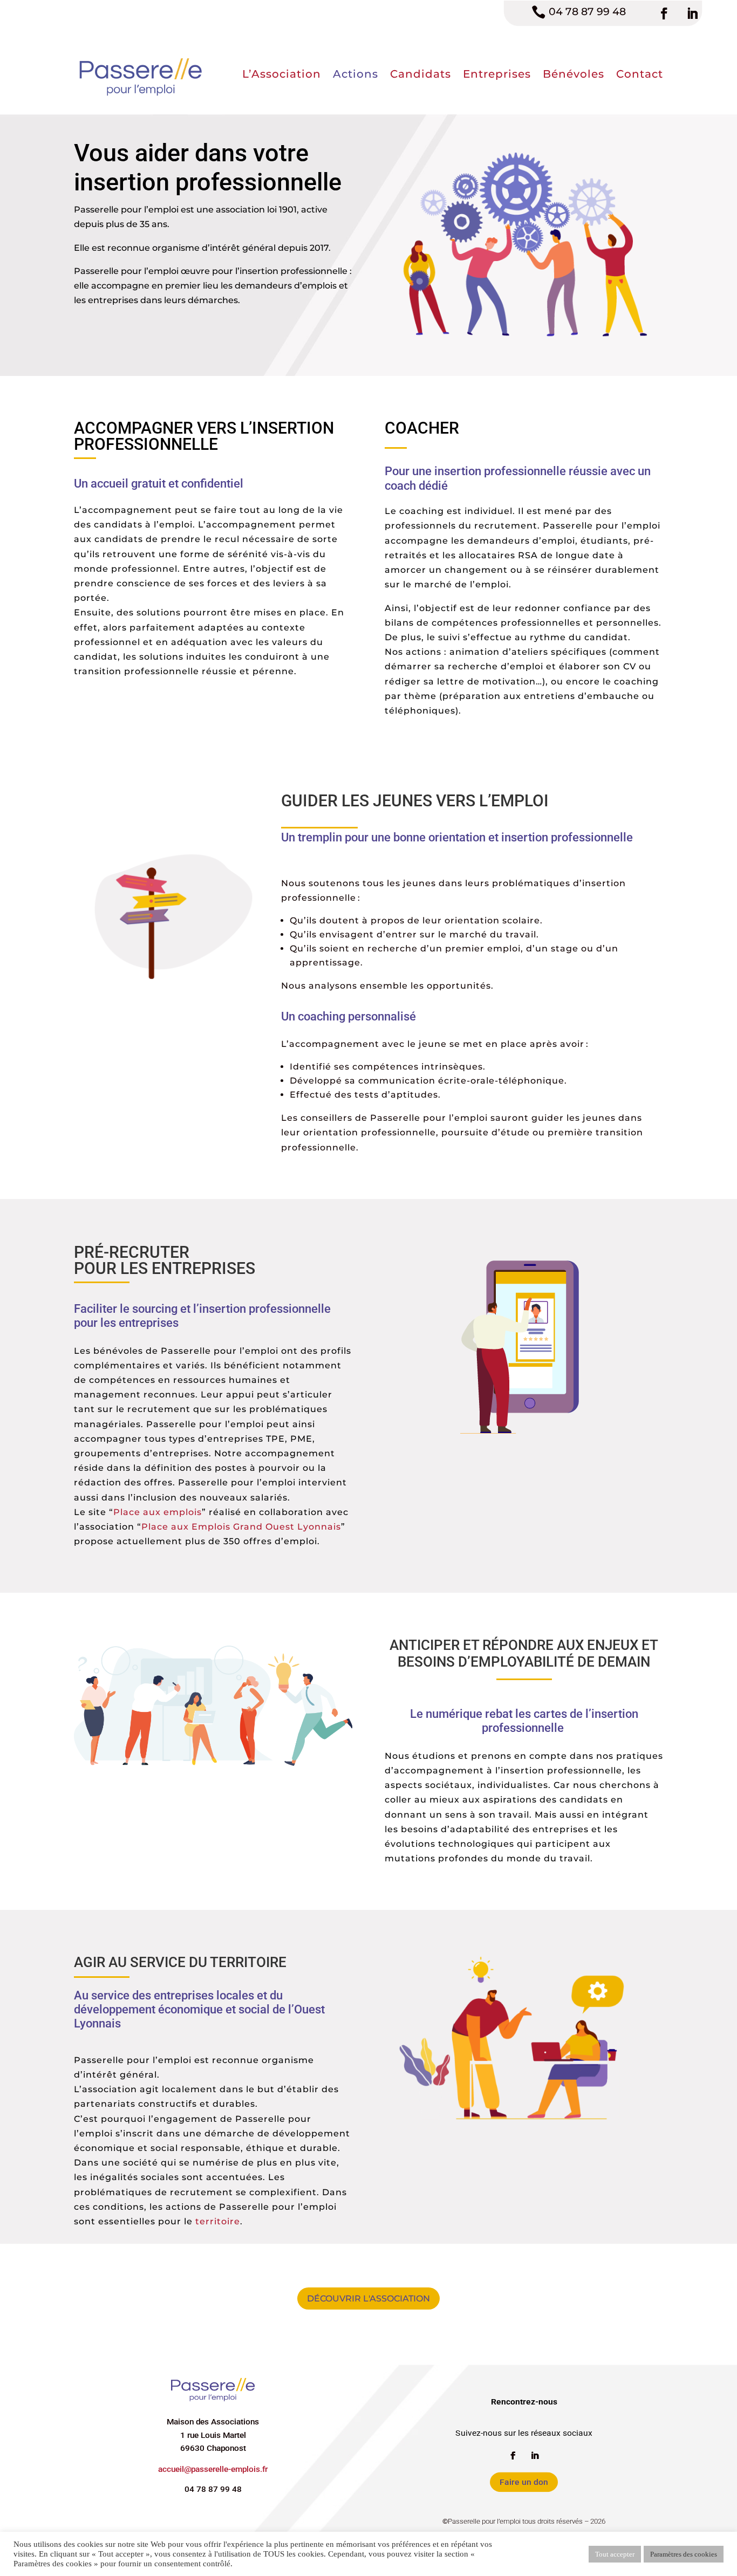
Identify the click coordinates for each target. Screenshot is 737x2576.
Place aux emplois (158, 1512)
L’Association (282, 74)
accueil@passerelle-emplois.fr (213, 2469)
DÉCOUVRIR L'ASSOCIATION (368, 2298)
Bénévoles (574, 74)
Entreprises (497, 74)
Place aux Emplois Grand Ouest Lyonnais (241, 1527)
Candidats (421, 74)
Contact (640, 74)
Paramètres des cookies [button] (684, 2554)
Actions (356, 74)
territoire (218, 2221)
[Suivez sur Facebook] (664, 13)
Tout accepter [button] (615, 2554)
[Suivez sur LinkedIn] (692, 13)
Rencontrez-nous (524, 2402)
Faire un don (524, 2482)
